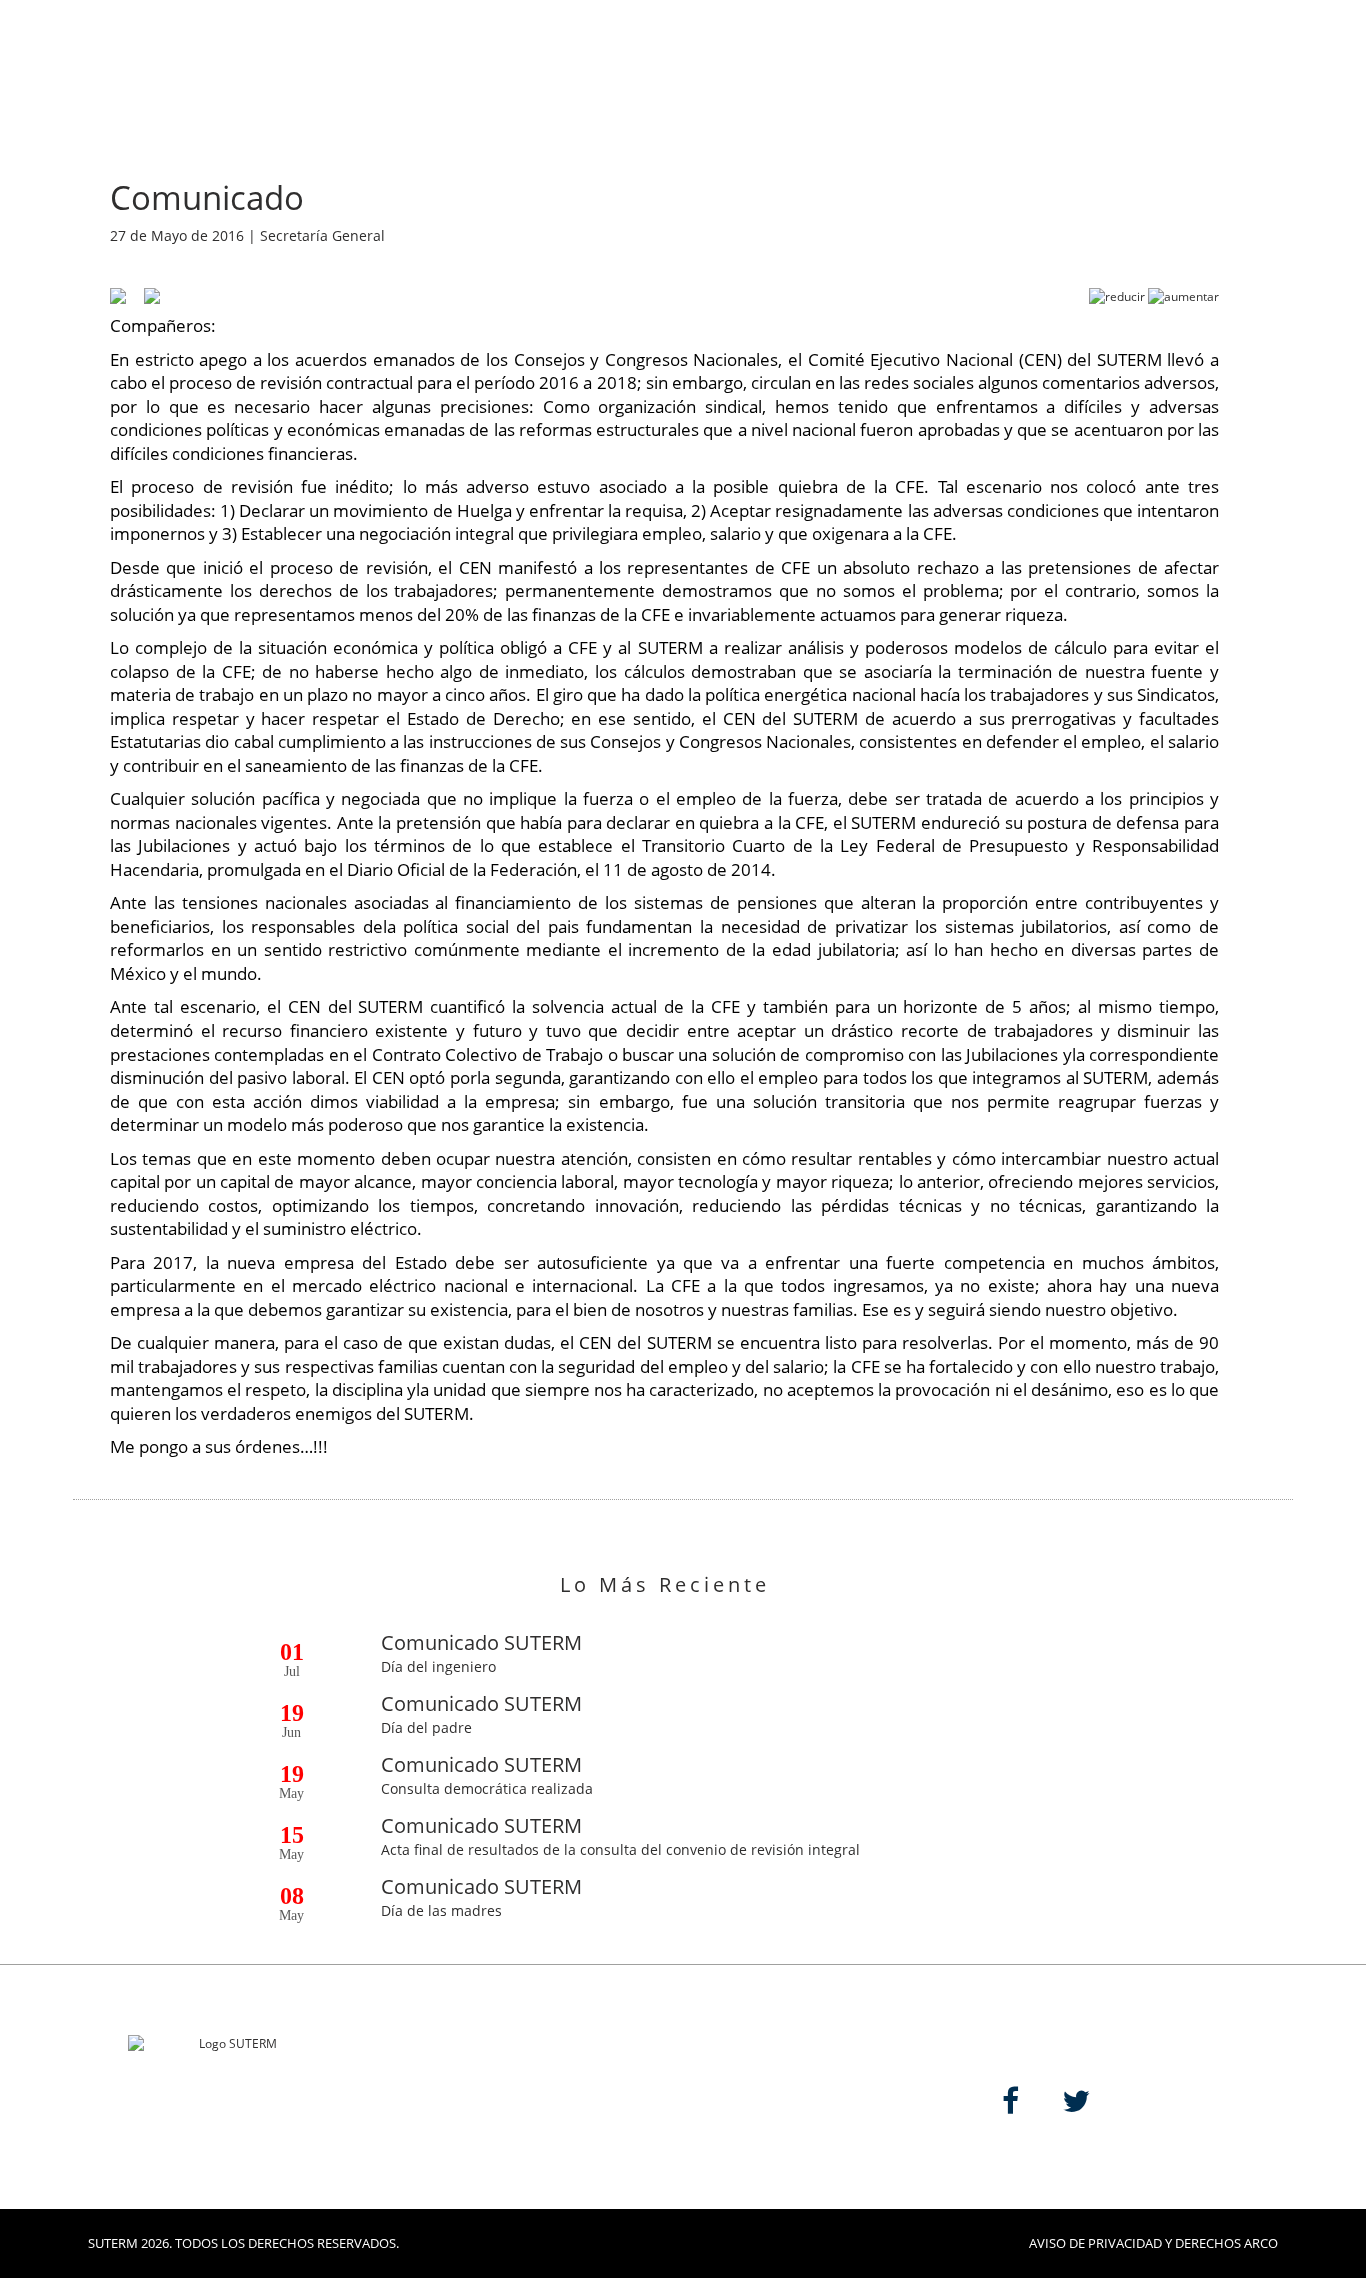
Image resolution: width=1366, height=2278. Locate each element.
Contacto (1019, 52)
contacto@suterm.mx (472, 2139)
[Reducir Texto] (1117, 296)
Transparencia (592, 52)
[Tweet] (144, 294)
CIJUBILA (722, 52)
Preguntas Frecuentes (1185, 52)
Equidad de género (867, 52)
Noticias (460, 52)
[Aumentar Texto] (1183, 296)
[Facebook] (118, 294)
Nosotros (348, 52)
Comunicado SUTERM (481, 1642)
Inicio (247, 52)
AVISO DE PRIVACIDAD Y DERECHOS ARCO (1153, 2243)
